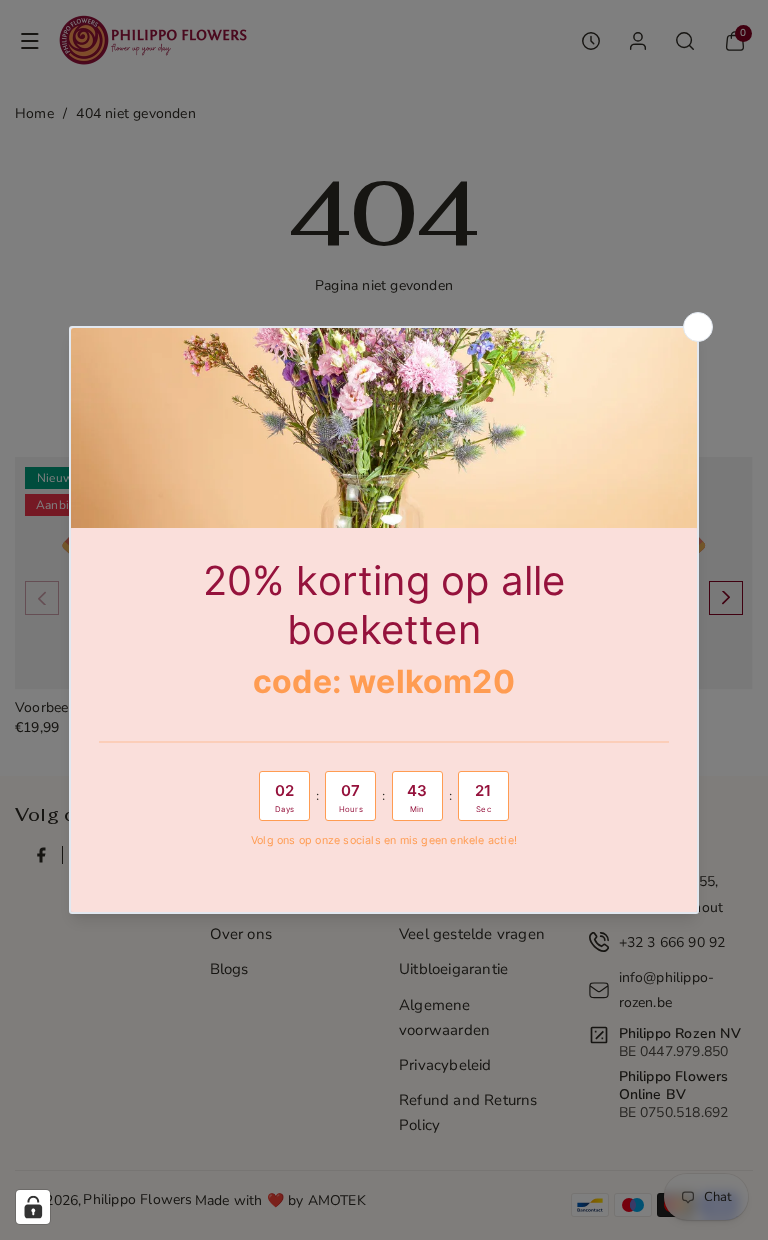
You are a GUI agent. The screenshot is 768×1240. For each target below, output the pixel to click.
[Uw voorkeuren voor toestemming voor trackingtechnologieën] (33, 1207)
